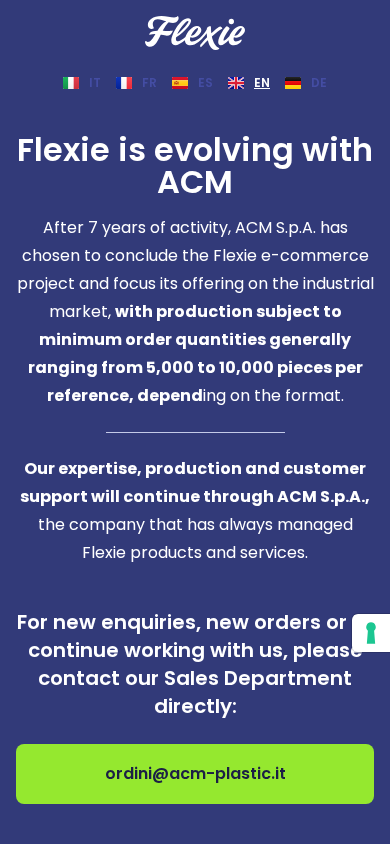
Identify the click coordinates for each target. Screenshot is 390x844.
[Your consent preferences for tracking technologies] (371, 633)
